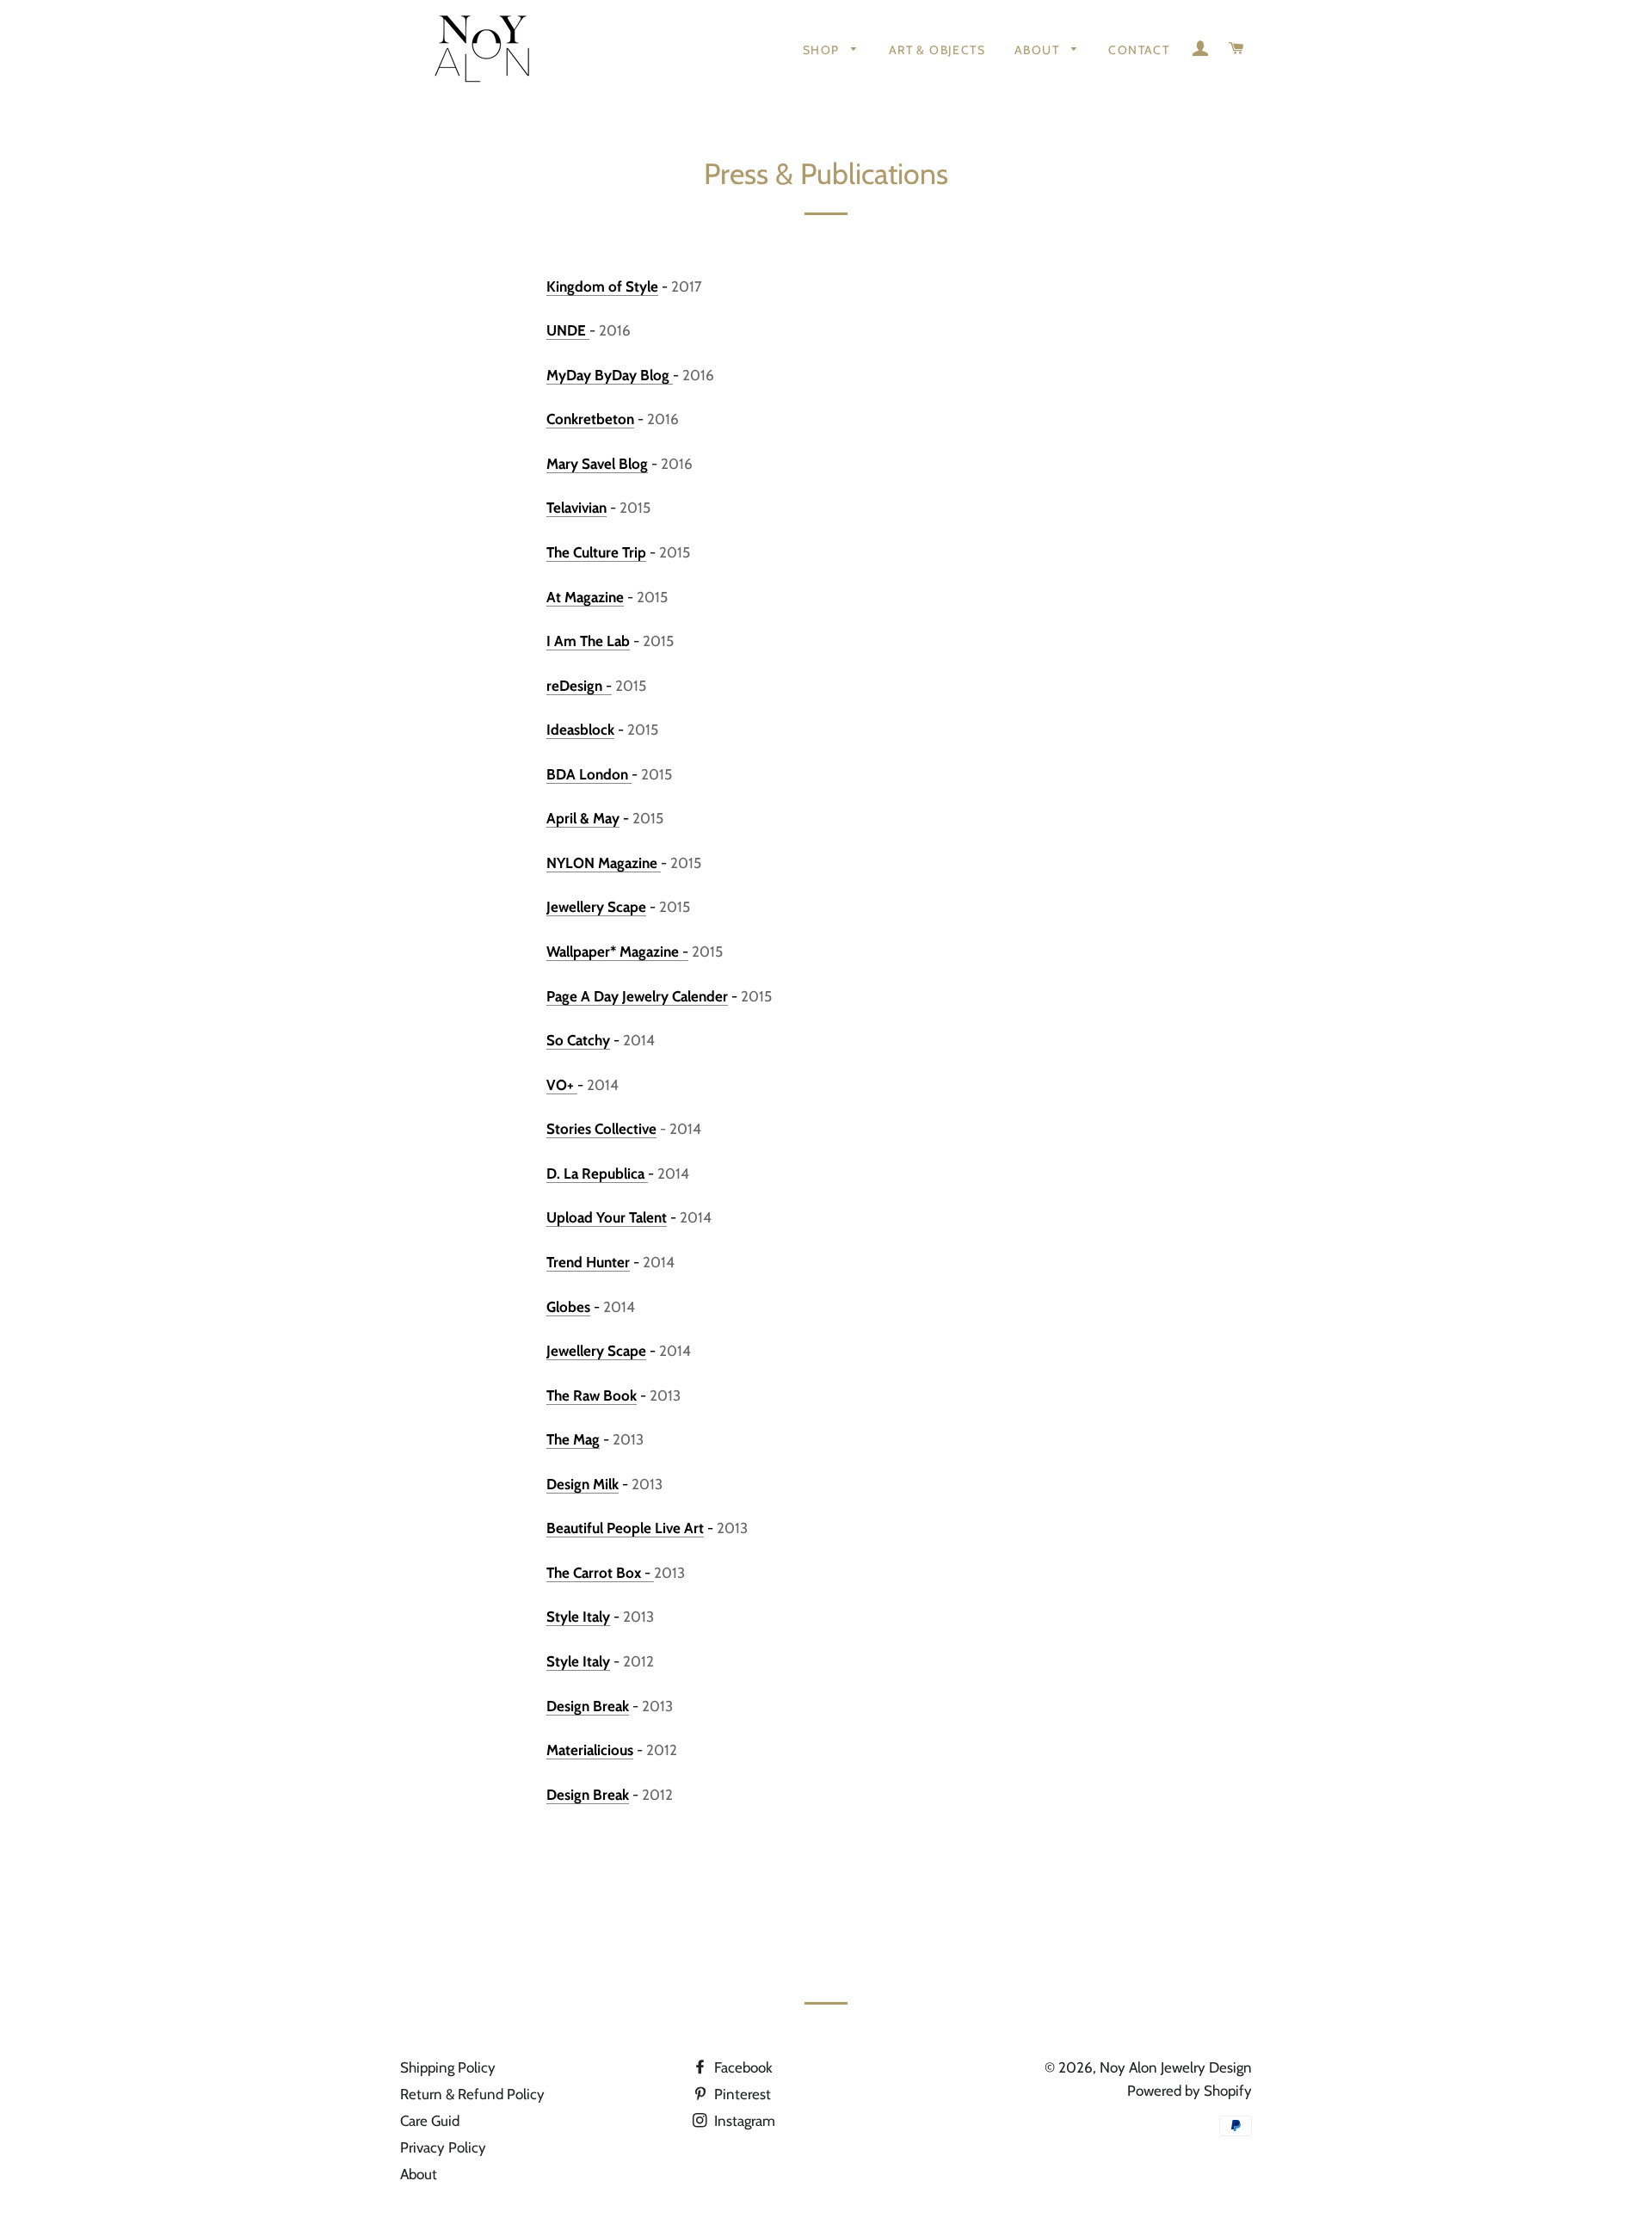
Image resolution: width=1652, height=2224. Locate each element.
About (1039, 50)
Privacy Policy (443, 2147)
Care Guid (430, 2121)
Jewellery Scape (596, 907)
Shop (823, 50)
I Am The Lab (588, 641)
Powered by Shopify (1190, 2091)
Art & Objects (937, 50)
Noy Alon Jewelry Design (1176, 2067)
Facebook (742, 2067)
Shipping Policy (448, 2067)
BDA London (589, 774)
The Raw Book (592, 1395)
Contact (1139, 50)
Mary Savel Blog (597, 464)
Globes (568, 1307)
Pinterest (741, 2094)
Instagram (743, 2121)
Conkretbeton (590, 419)
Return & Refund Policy (472, 2094)
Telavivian (576, 508)
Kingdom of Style (602, 286)
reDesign (576, 686)
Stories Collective (601, 1129)
